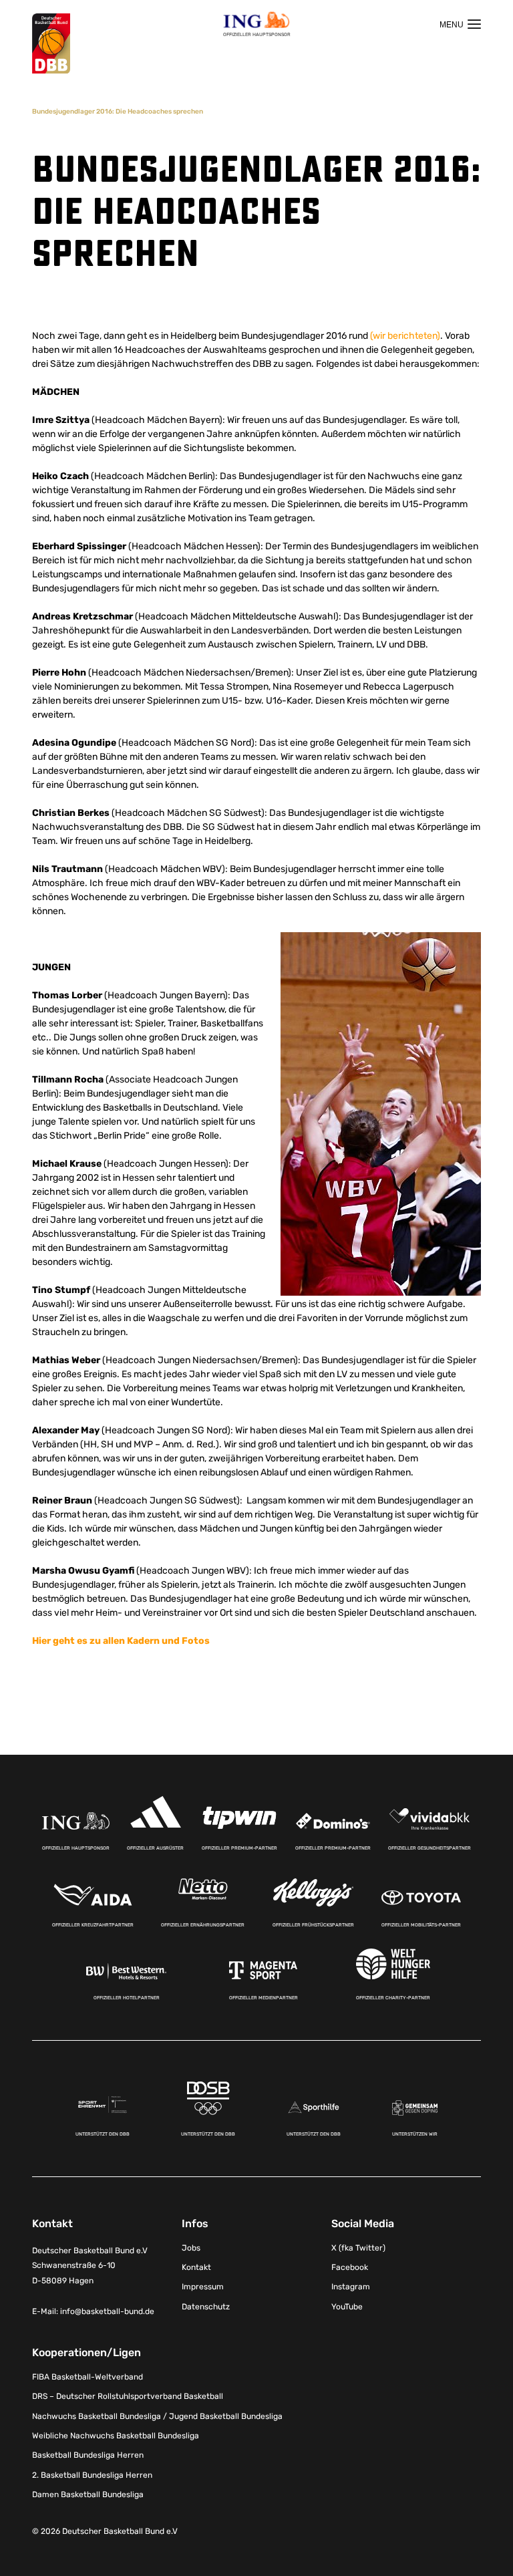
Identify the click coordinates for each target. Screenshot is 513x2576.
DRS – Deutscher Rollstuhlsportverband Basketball (128, 2396)
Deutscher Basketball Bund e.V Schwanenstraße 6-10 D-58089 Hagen (90, 2266)
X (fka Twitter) (358, 2248)
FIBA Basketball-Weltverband (88, 2377)
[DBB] (51, 44)
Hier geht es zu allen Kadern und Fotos (121, 1641)
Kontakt (196, 2267)
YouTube (347, 2307)
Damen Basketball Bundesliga (88, 2494)
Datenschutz (206, 2307)
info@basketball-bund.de (107, 2311)
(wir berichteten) (405, 336)
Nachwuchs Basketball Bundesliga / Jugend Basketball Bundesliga (157, 2416)
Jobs (191, 2248)
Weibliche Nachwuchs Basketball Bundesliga (116, 2436)
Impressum (203, 2287)
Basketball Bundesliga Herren (88, 2455)
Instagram (351, 2287)
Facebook (350, 2267)
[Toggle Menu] (460, 24)
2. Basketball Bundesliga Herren (92, 2475)
